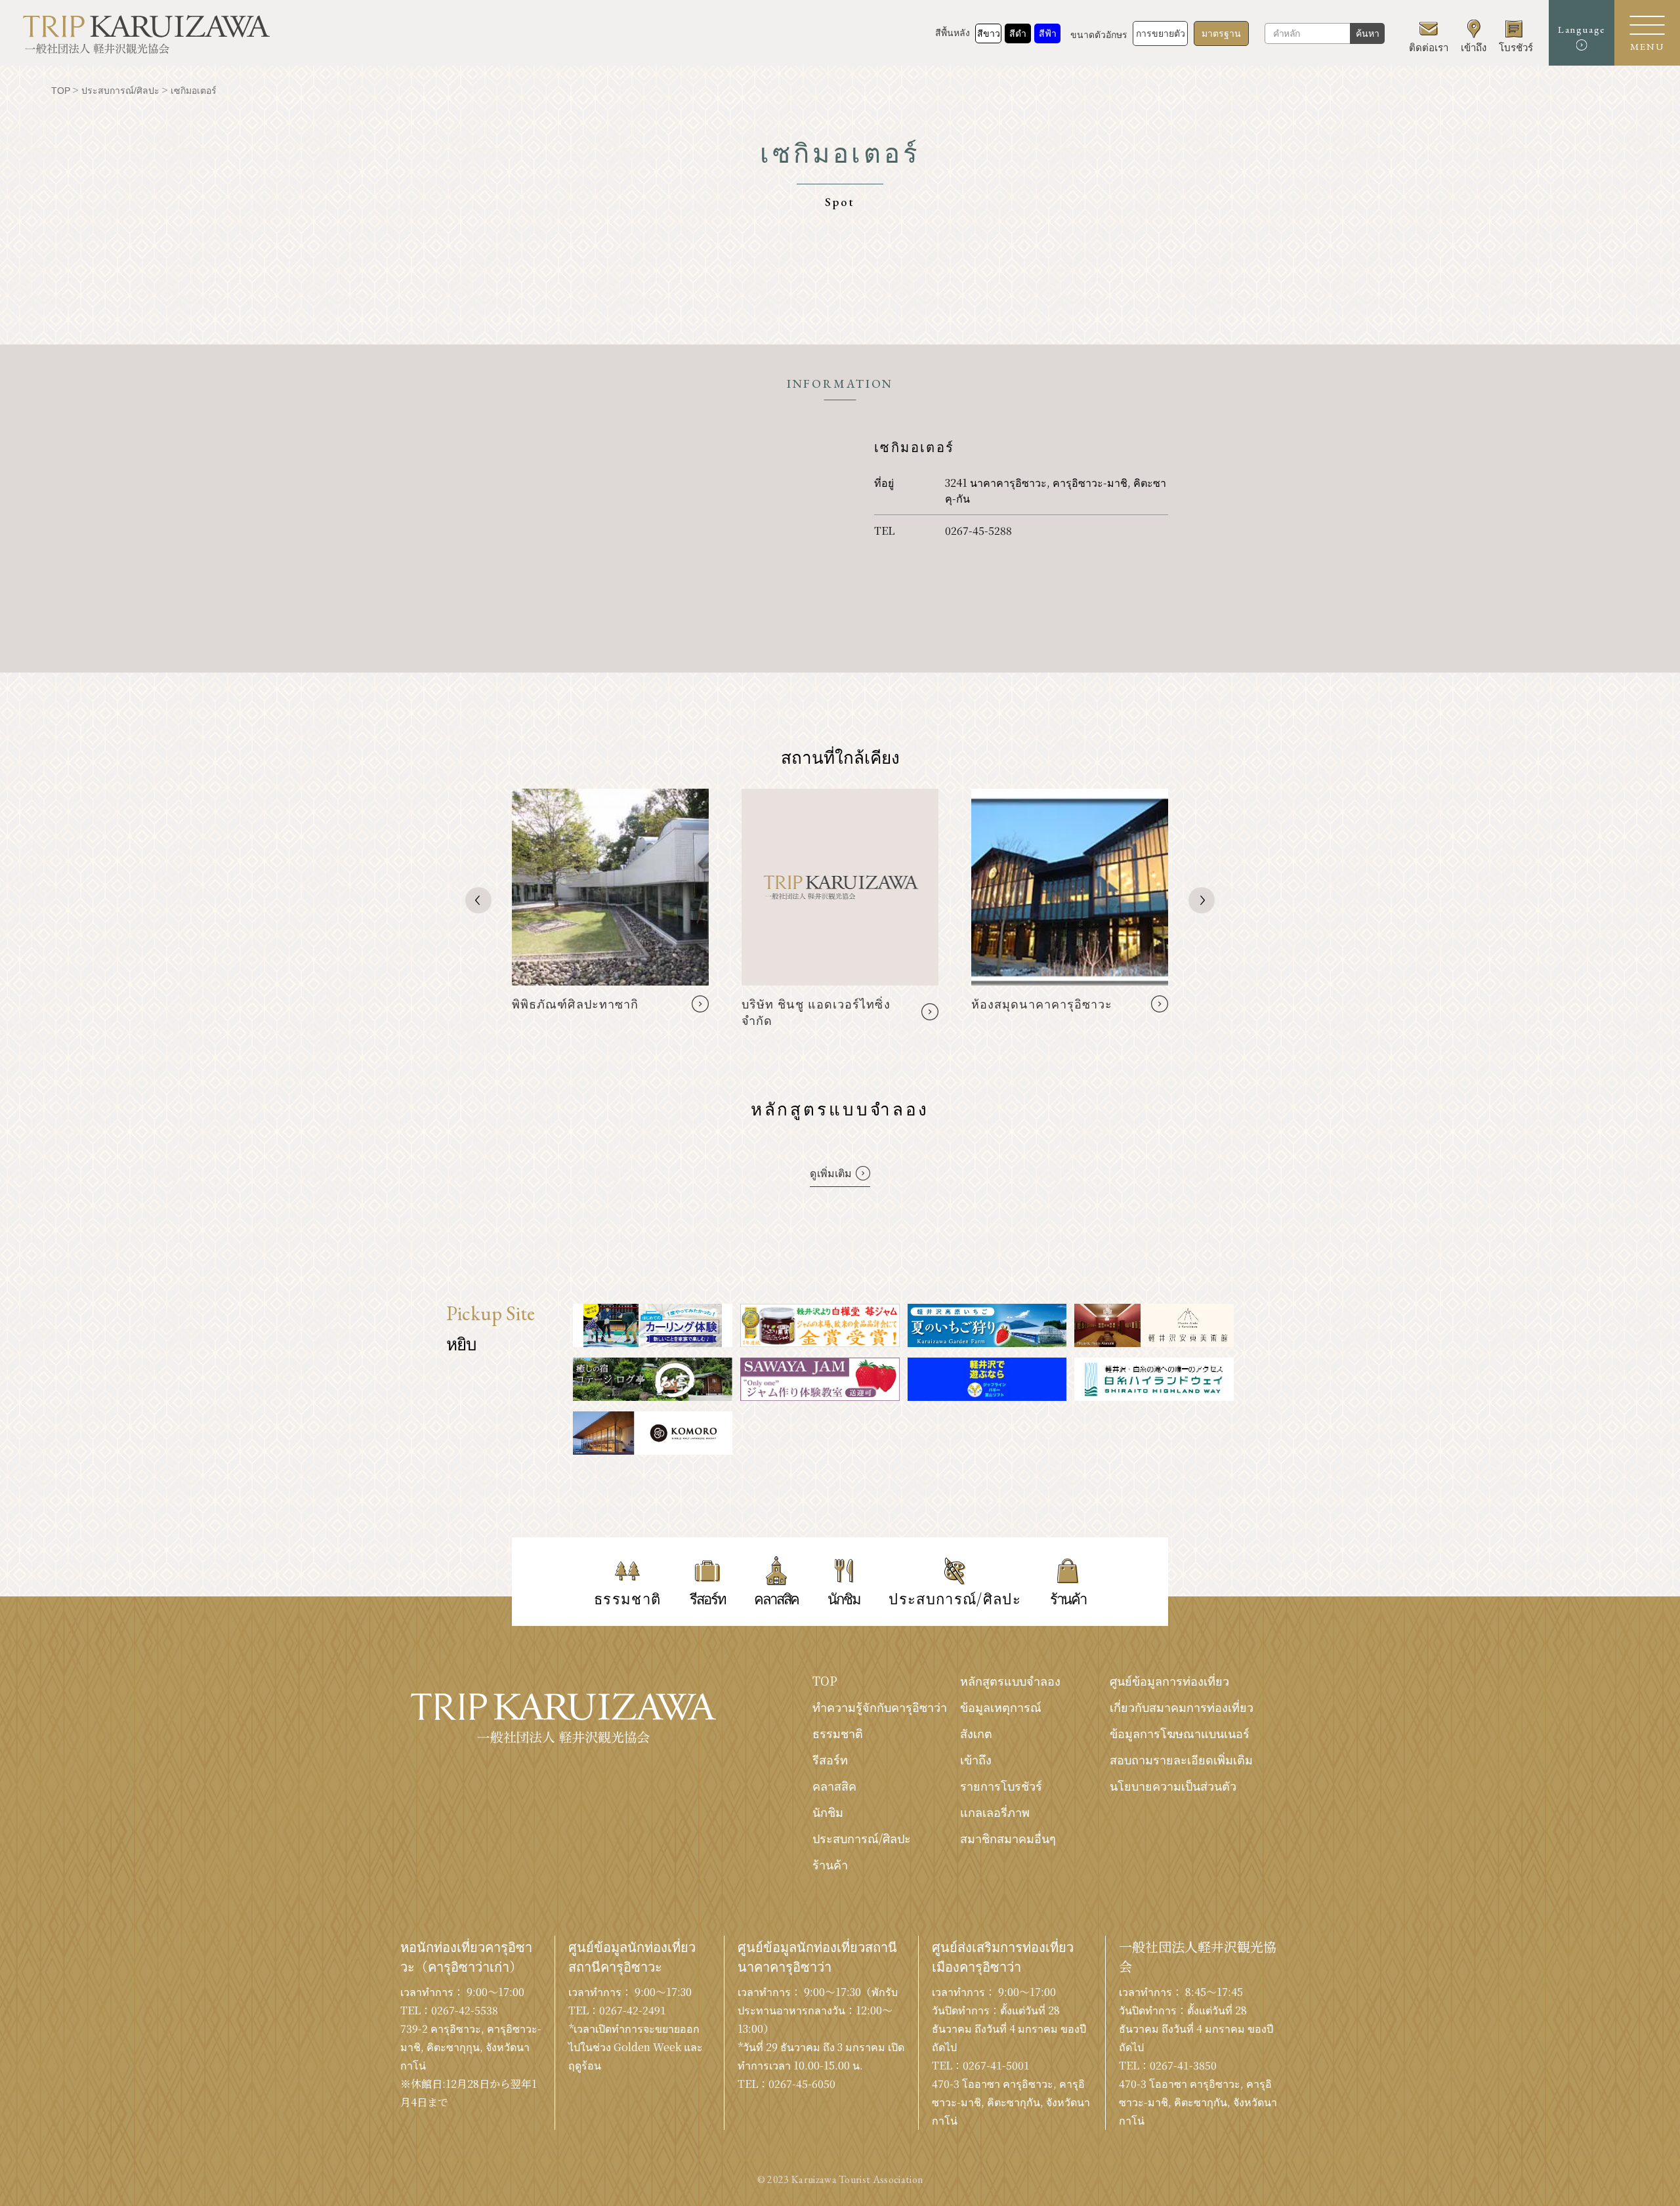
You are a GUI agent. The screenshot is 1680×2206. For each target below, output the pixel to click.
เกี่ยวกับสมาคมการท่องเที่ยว (1182, 1707)
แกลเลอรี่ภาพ (995, 1812)
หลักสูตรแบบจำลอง (1010, 1680)
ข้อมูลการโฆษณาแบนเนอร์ (1180, 1733)
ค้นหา (1368, 33)
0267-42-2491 (633, 2010)
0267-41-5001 (996, 2065)
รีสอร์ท (830, 1759)
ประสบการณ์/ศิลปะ (862, 1838)
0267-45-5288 (978, 531)
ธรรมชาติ (838, 1733)
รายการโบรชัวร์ (1001, 1785)
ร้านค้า (830, 1864)
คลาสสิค (834, 1785)
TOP (825, 1680)
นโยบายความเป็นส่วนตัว (1173, 1785)
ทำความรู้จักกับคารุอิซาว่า (880, 1707)
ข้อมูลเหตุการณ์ (1001, 1707)
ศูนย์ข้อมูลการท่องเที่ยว (1169, 1680)
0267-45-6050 (802, 2084)
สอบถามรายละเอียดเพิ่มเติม (1181, 1759)
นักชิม (828, 1812)
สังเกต (976, 1733)
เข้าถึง (976, 1759)
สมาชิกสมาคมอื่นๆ (1008, 1838)
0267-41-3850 (1183, 2065)
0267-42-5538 (465, 2010)
